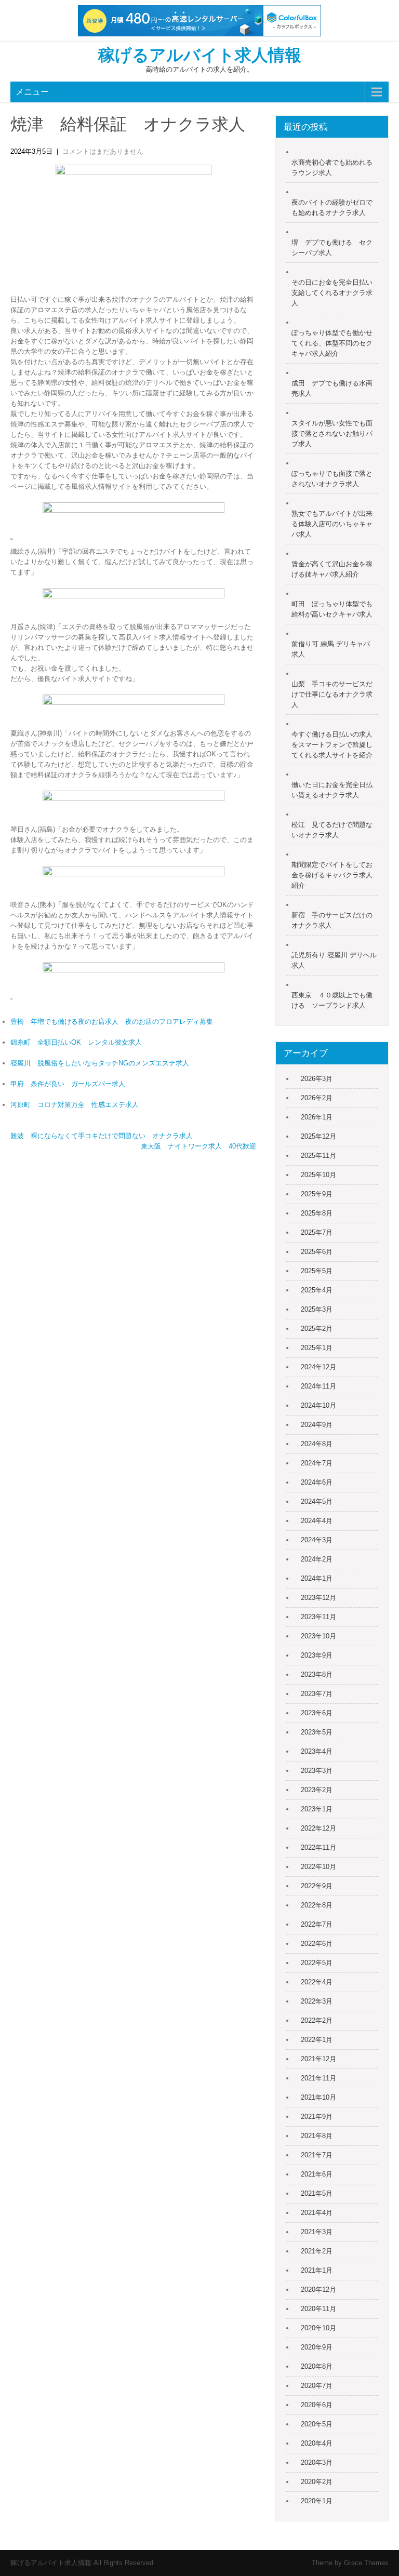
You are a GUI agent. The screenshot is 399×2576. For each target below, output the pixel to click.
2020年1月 (317, 2501)
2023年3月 (317, 1771)
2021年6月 (317, 2174)
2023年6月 (317, 1713)
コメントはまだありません (103, 151)
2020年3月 (317, 2462)
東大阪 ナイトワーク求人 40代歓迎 (198, 1146)
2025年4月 (317, 1290)
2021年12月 (318, 2059)
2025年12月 (318, 1136)
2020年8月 (317, 2366)
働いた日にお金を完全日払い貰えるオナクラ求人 (332, 790)
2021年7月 (317, 2155)
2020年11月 (318, 2309)
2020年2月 (317, 2482)
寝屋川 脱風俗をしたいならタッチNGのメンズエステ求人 (100, 1063)
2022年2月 (317, 2020)
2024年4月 (317, 1521)
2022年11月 (318, 1847)
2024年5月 (317, 1501)
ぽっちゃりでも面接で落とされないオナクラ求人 (332, 479)
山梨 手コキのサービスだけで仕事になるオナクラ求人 (332, 694)
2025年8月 (317, 1213)
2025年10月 (318, 1175)
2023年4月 (317, 1751)
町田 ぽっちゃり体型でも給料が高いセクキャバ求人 (332, 609)
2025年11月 (318, 1156)
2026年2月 (317, 1098)
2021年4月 (317, 2213)
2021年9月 (317, 2117)
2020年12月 (318, 2290)
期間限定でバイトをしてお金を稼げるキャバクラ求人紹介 (332, 875)
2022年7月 (317, 1924)
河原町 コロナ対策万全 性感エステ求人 (75, 1105)
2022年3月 (317, 2001)
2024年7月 (317, 1463)
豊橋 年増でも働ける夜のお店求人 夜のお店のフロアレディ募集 (112, 1022)
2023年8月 (317, 1674)
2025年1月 (317, 1348)
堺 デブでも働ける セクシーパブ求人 (332, 248)
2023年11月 (318, 1617)
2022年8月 (317, 1905)
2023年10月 (318, 1636)
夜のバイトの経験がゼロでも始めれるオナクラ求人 (332, 208)
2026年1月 (317, 1117)
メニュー (32, 92)
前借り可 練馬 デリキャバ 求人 (331, 649)
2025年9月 (317, 1194)
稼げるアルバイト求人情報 (200, 55)
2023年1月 (317, 1809)
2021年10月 (318, 2097)
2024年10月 (318, 1405)
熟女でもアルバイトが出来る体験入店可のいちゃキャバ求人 (332, 524)
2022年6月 (317, 1944)
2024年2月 (317, 1559)
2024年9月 (317, 1425)
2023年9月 (317, 1655)
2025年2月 (317, 1329)
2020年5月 (317, 2424)
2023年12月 (318, 1598)
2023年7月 (317, 1694)
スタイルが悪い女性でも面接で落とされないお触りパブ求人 (332, 433)
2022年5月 (317, 1963)
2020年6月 (317, 2405)
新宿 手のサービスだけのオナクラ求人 (332, 920)
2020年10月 (318, 2328)
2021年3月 (317, 2232)
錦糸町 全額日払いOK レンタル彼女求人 (76, 1042)
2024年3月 (317, 1540)
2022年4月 (317, 1982)
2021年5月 (317, 2193)
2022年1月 (317, 2040)
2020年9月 (317, 2347)
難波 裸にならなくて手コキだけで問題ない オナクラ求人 (102, 1136)
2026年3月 (317, 1079)
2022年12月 (318, 1828)
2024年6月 (317, 1482)
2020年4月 (317, 2443)
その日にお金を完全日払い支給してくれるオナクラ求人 (332, 293)
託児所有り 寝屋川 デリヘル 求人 (334, 960)
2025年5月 (317, 1271)
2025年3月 (317, 1309)
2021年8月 (317, 2136)
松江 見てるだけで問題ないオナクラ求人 (332, 830)
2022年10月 (318, 1867)
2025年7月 (317, 1232)
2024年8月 (317, 1444)
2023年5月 (317, 1732)
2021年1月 (317, 2270)
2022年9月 (317, 1886)
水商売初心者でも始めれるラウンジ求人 (332, 168)
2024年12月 (318, 1367)
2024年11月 (318, 1386)
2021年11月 (318, 2078)
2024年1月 (317, 1578)
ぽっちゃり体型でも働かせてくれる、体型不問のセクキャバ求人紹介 (332, 343)
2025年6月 (317, 1252)
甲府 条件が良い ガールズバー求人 (68, 1084)
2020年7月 (317, 2386)
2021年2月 (317, 2251)
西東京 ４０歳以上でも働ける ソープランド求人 (332, 1000)
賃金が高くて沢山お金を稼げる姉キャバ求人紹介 (332, 569)
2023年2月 (317, 1790)
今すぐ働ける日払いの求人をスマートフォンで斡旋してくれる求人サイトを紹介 (332, 745)
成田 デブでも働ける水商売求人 (332, 388)
